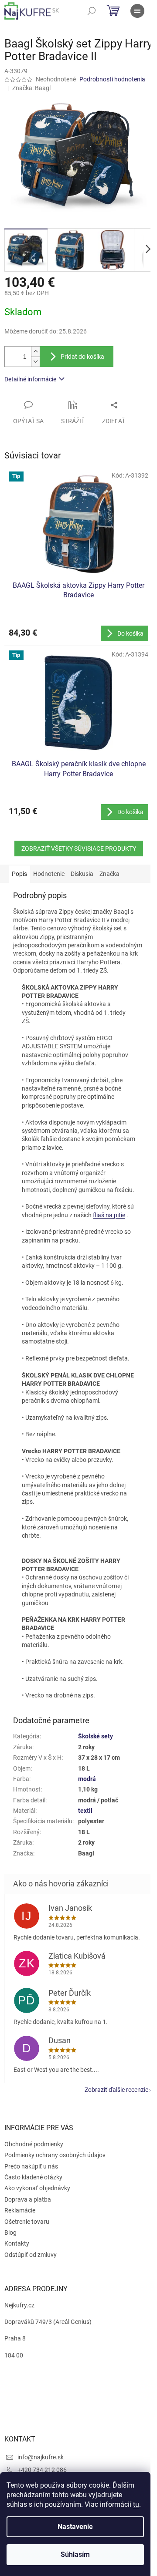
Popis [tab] (19, 874)
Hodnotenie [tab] (49, 874)
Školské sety (96, 1736)
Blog (10, 2233)
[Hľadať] (92, 11)
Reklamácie (20, 2210)
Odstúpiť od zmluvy (31, 2255)
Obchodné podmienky (34, 2144)
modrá (87, 1779)
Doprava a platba (28, 2199)
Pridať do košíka (82, 357)
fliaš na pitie (109, 1215)
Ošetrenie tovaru (27, 2222)
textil (85, 1811)
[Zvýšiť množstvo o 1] (35, 352)
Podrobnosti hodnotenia (112, 79)
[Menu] (137, 11)
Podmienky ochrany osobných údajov (55, 2155)
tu (136, 2504)
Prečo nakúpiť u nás (31, 2166)
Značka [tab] (109, 874)
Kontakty (17, 2243)
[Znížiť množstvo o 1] (35, 362)
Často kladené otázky (33, 2177)
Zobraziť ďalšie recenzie (116, 2090)
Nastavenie (75, 2527)
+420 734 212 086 (42, 2470)
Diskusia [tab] (82, 874)
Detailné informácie (30, 379)
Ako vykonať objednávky (37, 2188)
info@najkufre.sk (41, 2457)
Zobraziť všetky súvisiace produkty (79, 849)
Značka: (31, 88)
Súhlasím (75, 2554)
